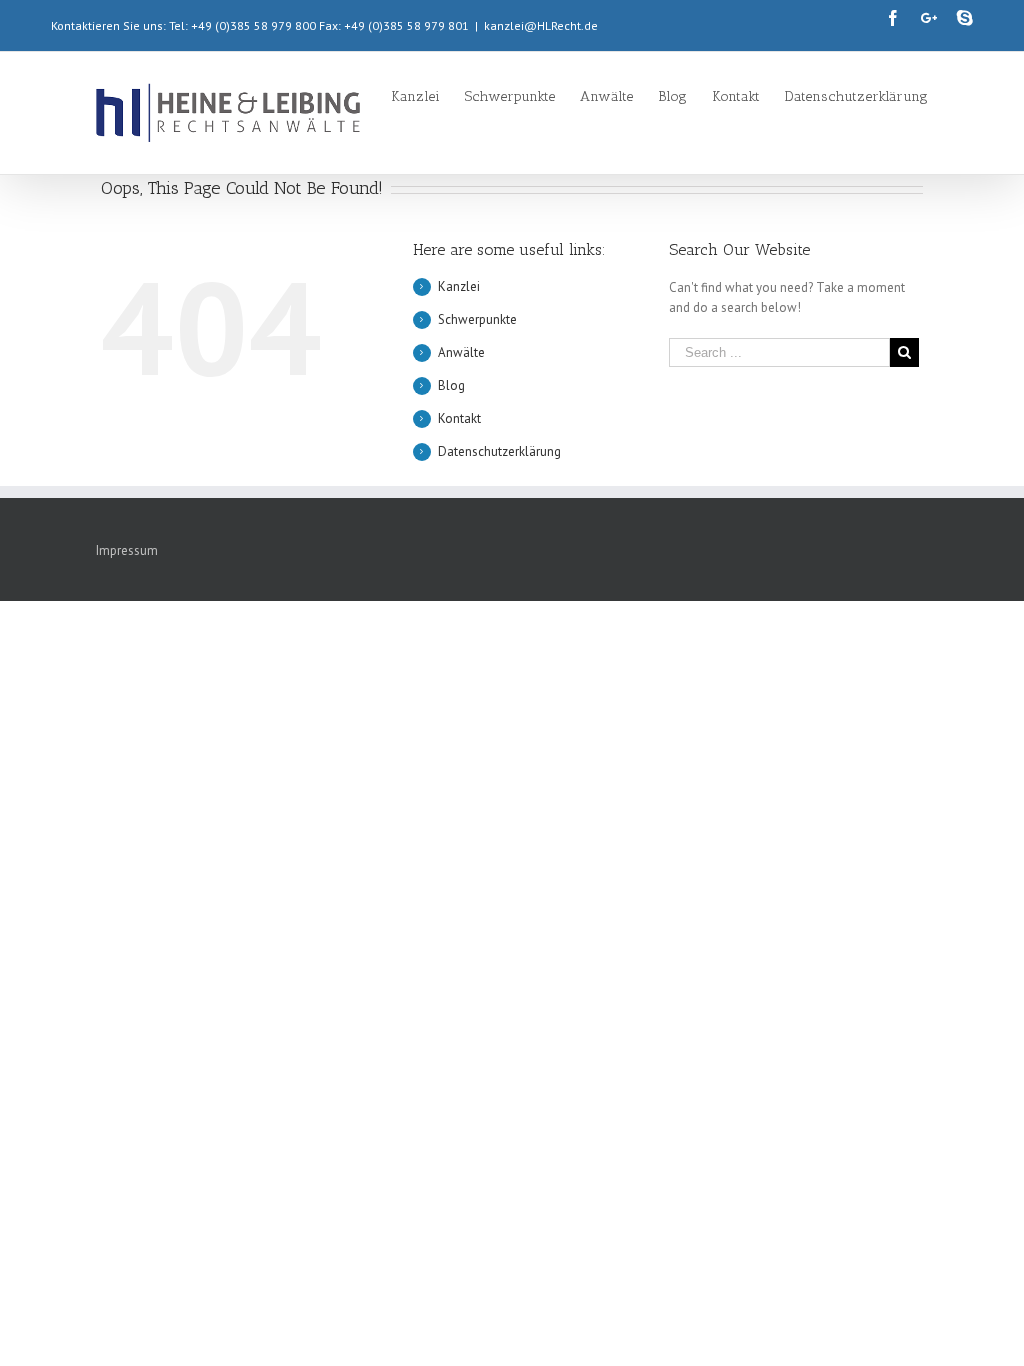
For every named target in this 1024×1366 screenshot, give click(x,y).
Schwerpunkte (477, 319)
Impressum (127, 550)
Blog (451, 385)
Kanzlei (459, 286)
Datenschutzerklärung (499, 451)
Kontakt (459, 418)
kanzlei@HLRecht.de (541, 25)
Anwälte (461, 352)
